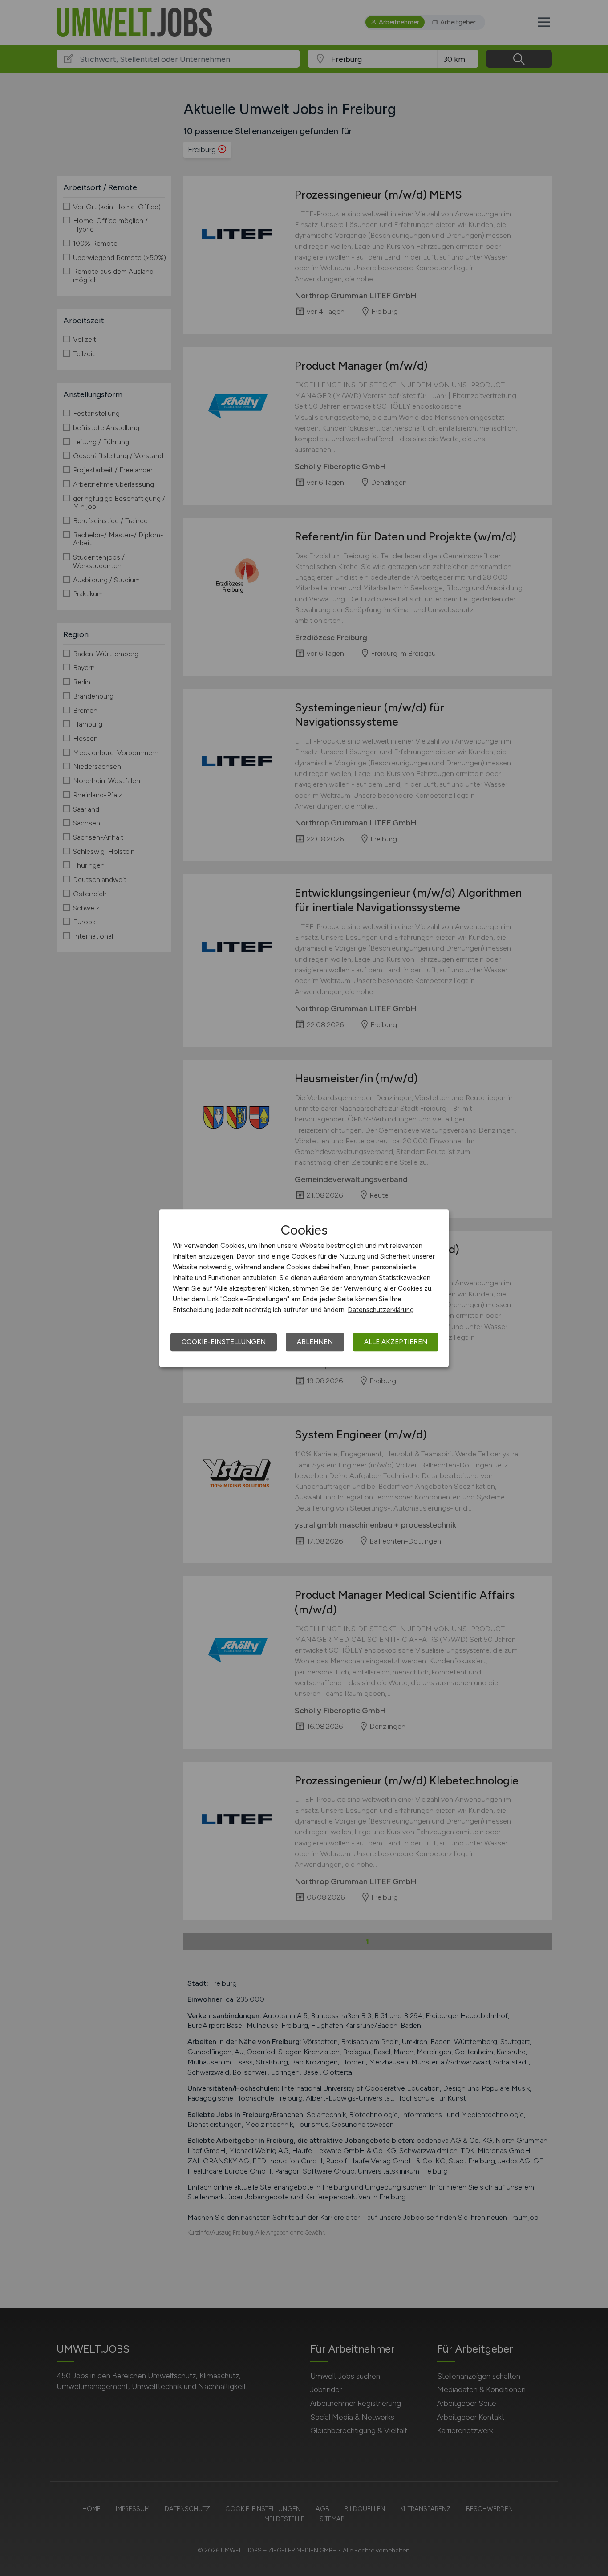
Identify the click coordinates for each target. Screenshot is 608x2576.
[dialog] (304, 1288)
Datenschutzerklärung (381, 1310)
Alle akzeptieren (396, 1342)
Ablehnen (315, 1342)
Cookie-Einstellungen (224, 1342)
